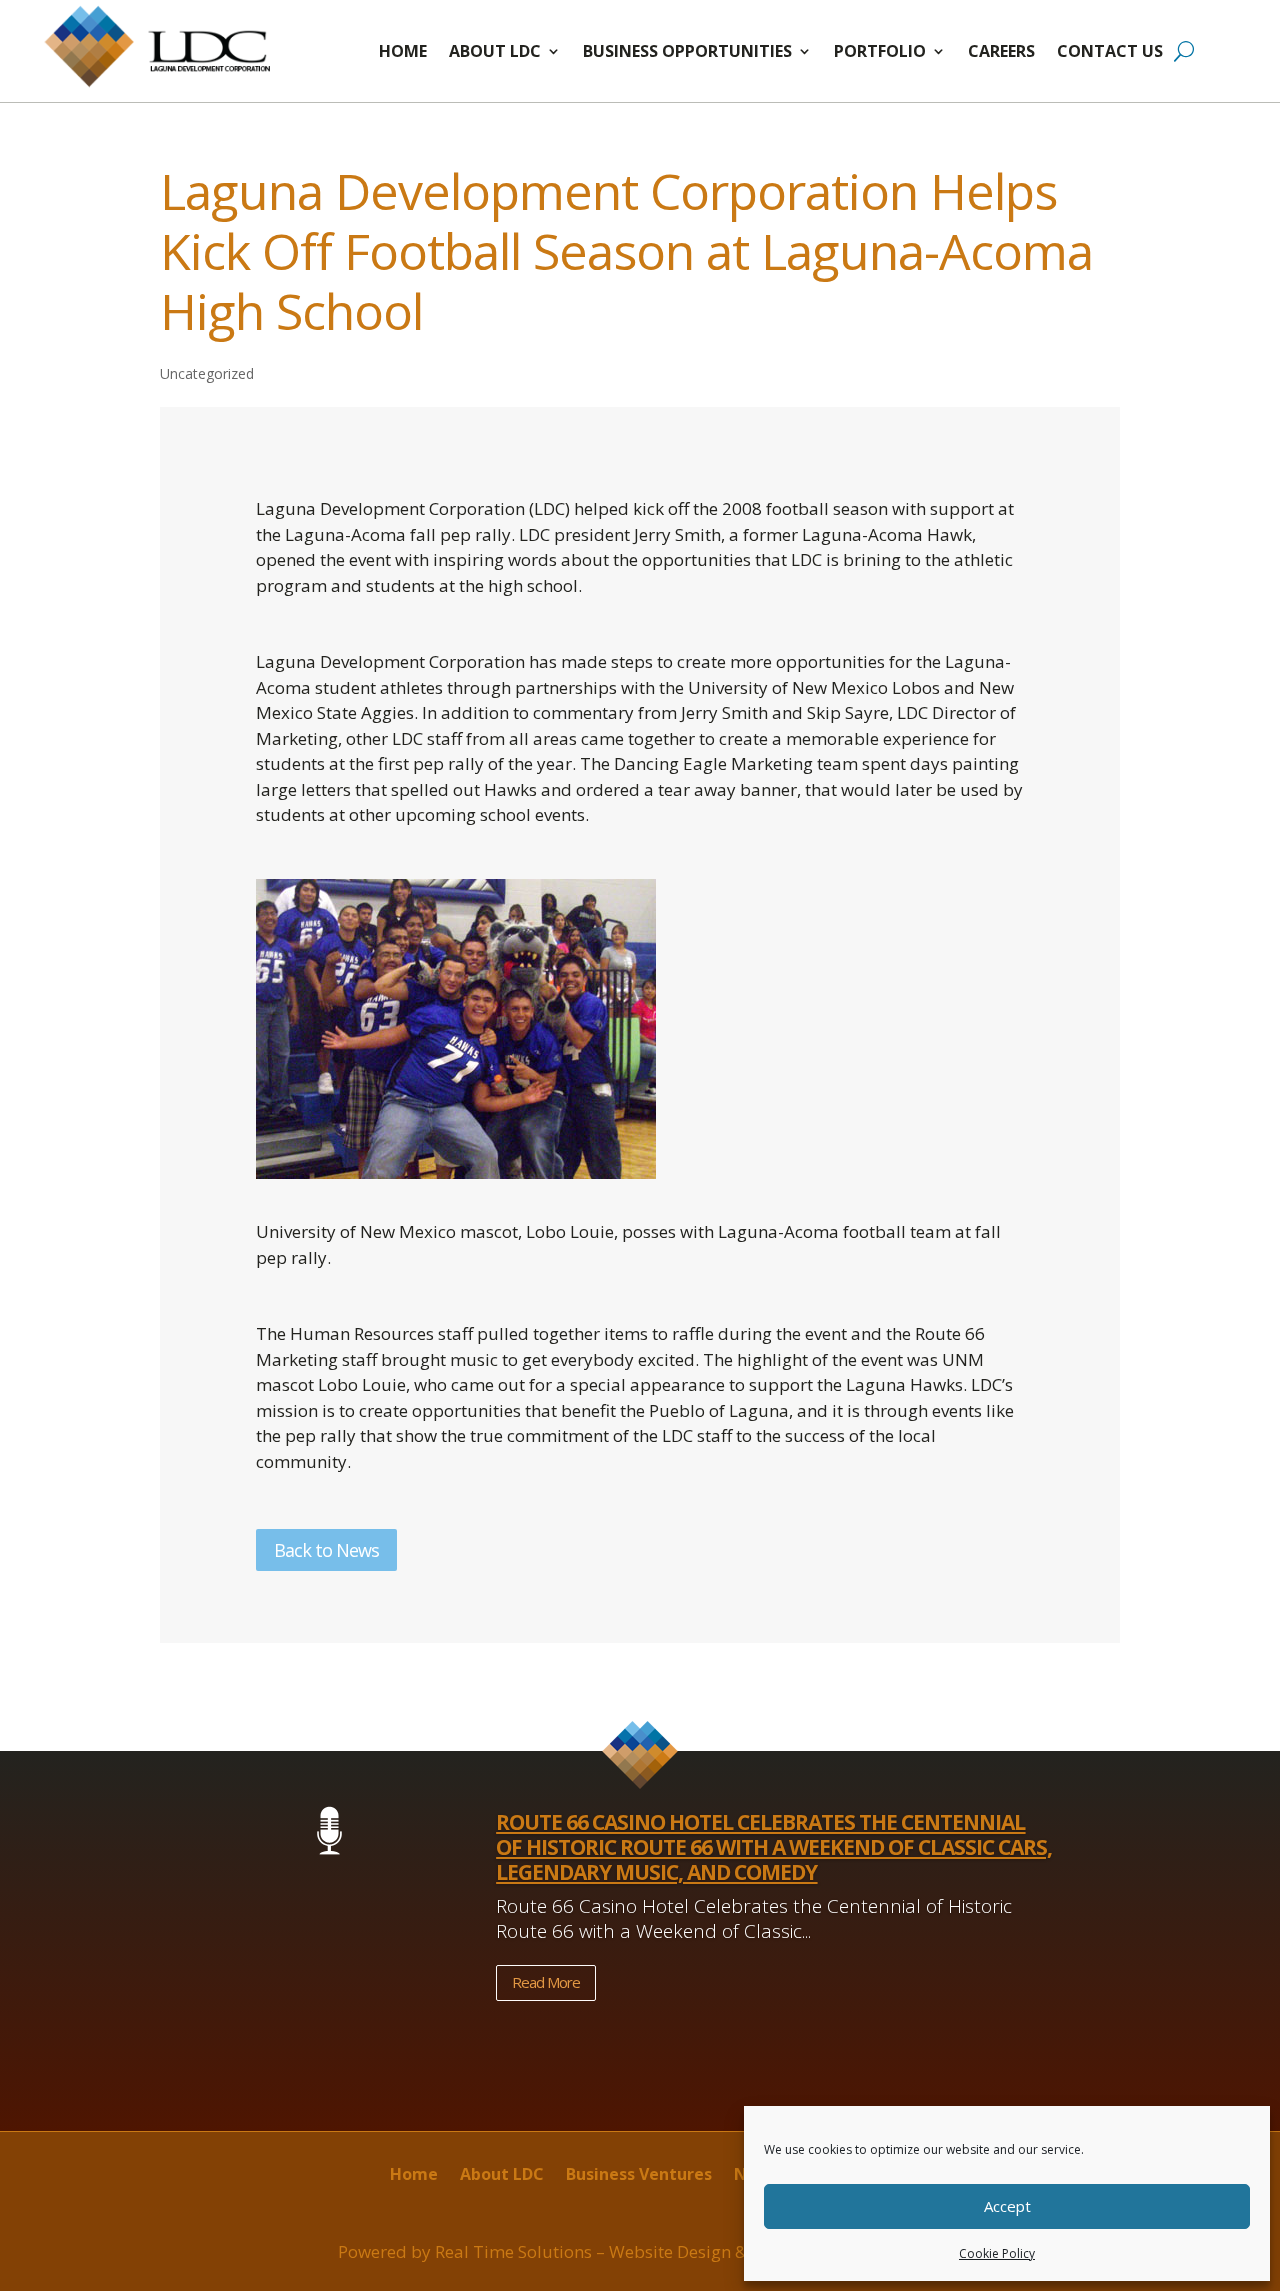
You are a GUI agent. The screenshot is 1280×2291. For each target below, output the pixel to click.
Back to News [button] (326, 1550)
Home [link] (403, 51)
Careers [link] (1001, 51)
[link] (160, 86)
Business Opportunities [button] (687, 51)
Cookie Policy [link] (997, 2253)
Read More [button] (546, 1982)
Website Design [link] (670, 2251)
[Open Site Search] (1184, 51)
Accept (1007, 2206)
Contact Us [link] (1110, 51)
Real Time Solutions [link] (513, 2251)
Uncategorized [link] (207, 373)
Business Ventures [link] (639, 2176)
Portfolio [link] (880, 51)
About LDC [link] (495, 51)
